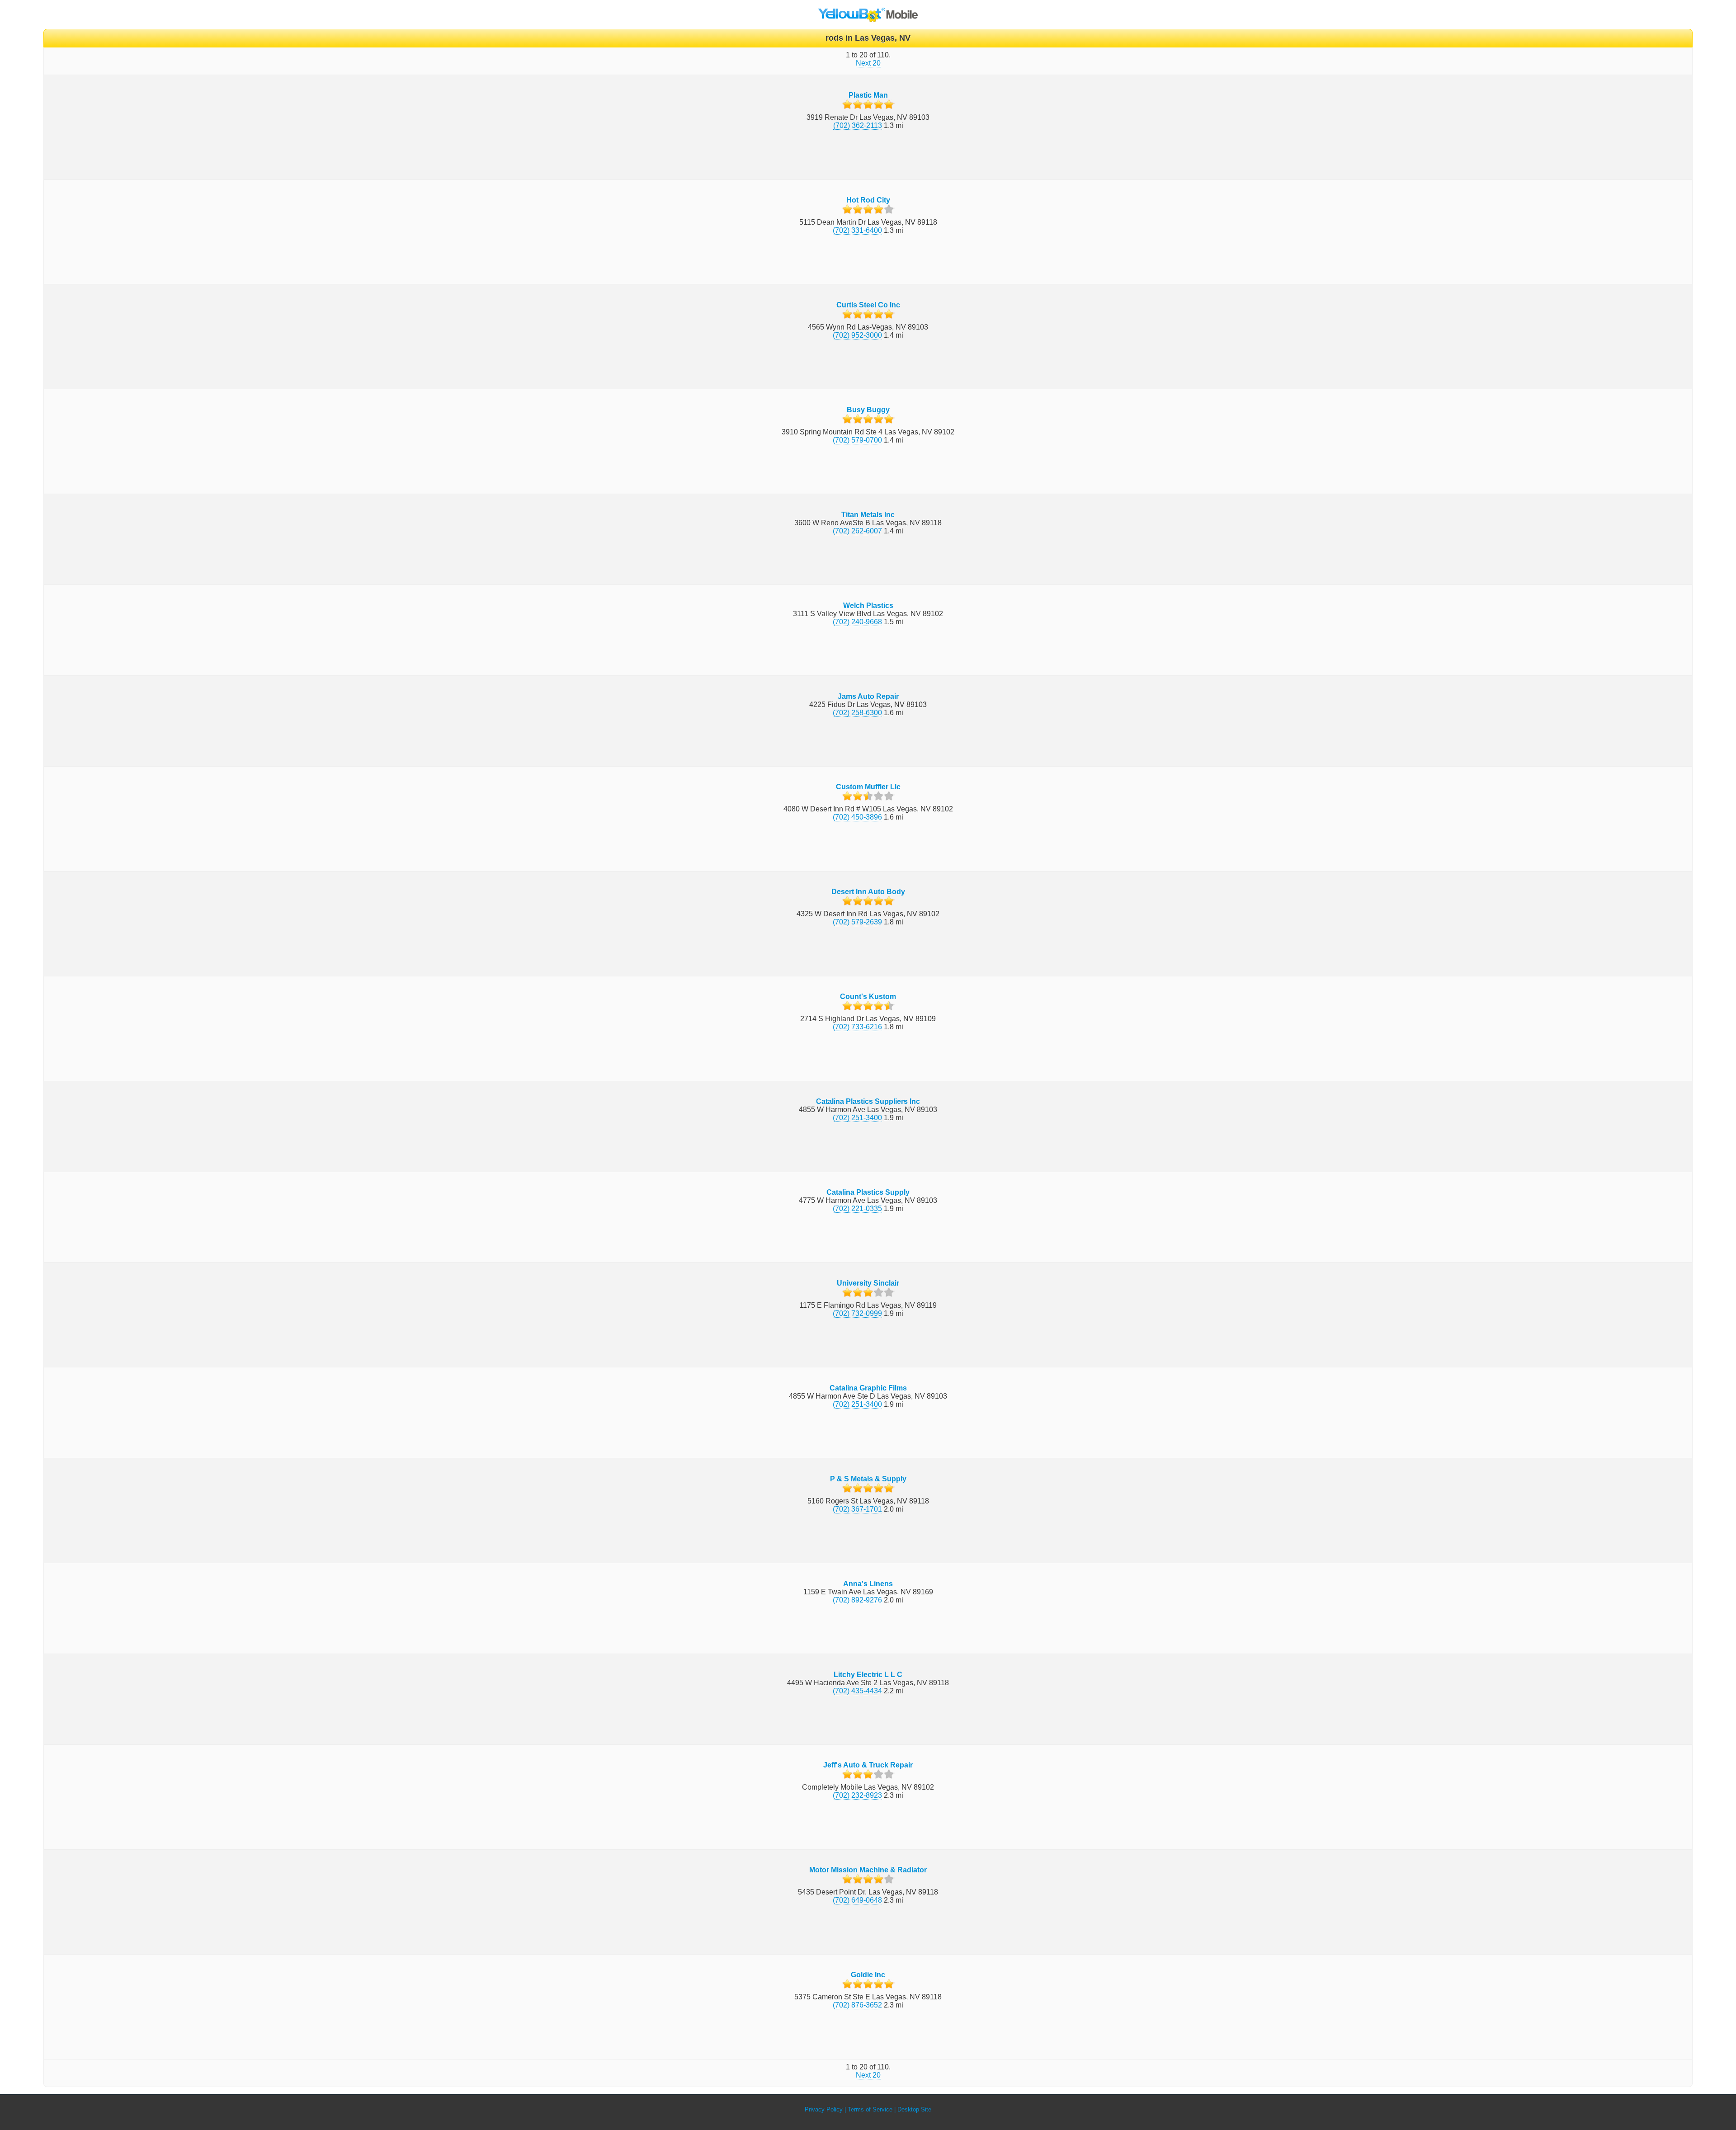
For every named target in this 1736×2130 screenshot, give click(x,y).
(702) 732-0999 (857, 1313)
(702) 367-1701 (857, 1509)
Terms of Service (870, 2109)
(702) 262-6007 (857, 531)
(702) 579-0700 (857, 440)
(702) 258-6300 (857, 713)
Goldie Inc (868, 1975)
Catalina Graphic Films (868, 1388)
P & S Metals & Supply (868, 1479)
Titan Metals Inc (868, 515)
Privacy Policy (824, 2109)
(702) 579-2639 (857, 922)
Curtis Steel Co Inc (868, 305)
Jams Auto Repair (868, 696)
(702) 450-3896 (857, 817)
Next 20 (868, 63)
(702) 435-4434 (857, 1691)
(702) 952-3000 (857, 335)
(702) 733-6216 (857, 1027)
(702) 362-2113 (858, 125)
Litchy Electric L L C (868, 1675)
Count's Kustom (868, 997)
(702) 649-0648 (857, 1900)
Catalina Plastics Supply (868, 1192)
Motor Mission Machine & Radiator (868, 1870)
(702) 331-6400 (857, 230)
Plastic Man (868, 95)
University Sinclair (868, 1283)
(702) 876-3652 (857, 2005)
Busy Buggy (868, 410)
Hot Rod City (868, 200)
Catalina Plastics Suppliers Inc (868, 1101)
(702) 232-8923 (857, 1795)
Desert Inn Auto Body (868, 892)
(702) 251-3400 (857, 1118)
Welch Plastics (868, 606)
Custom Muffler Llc (868, 787)
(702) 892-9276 (857, 1600)
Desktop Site (914, 2109)
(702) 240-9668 (857, 622)
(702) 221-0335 (857, 1209)
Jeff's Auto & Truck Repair (868, 1765)
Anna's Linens (868, 1584)
